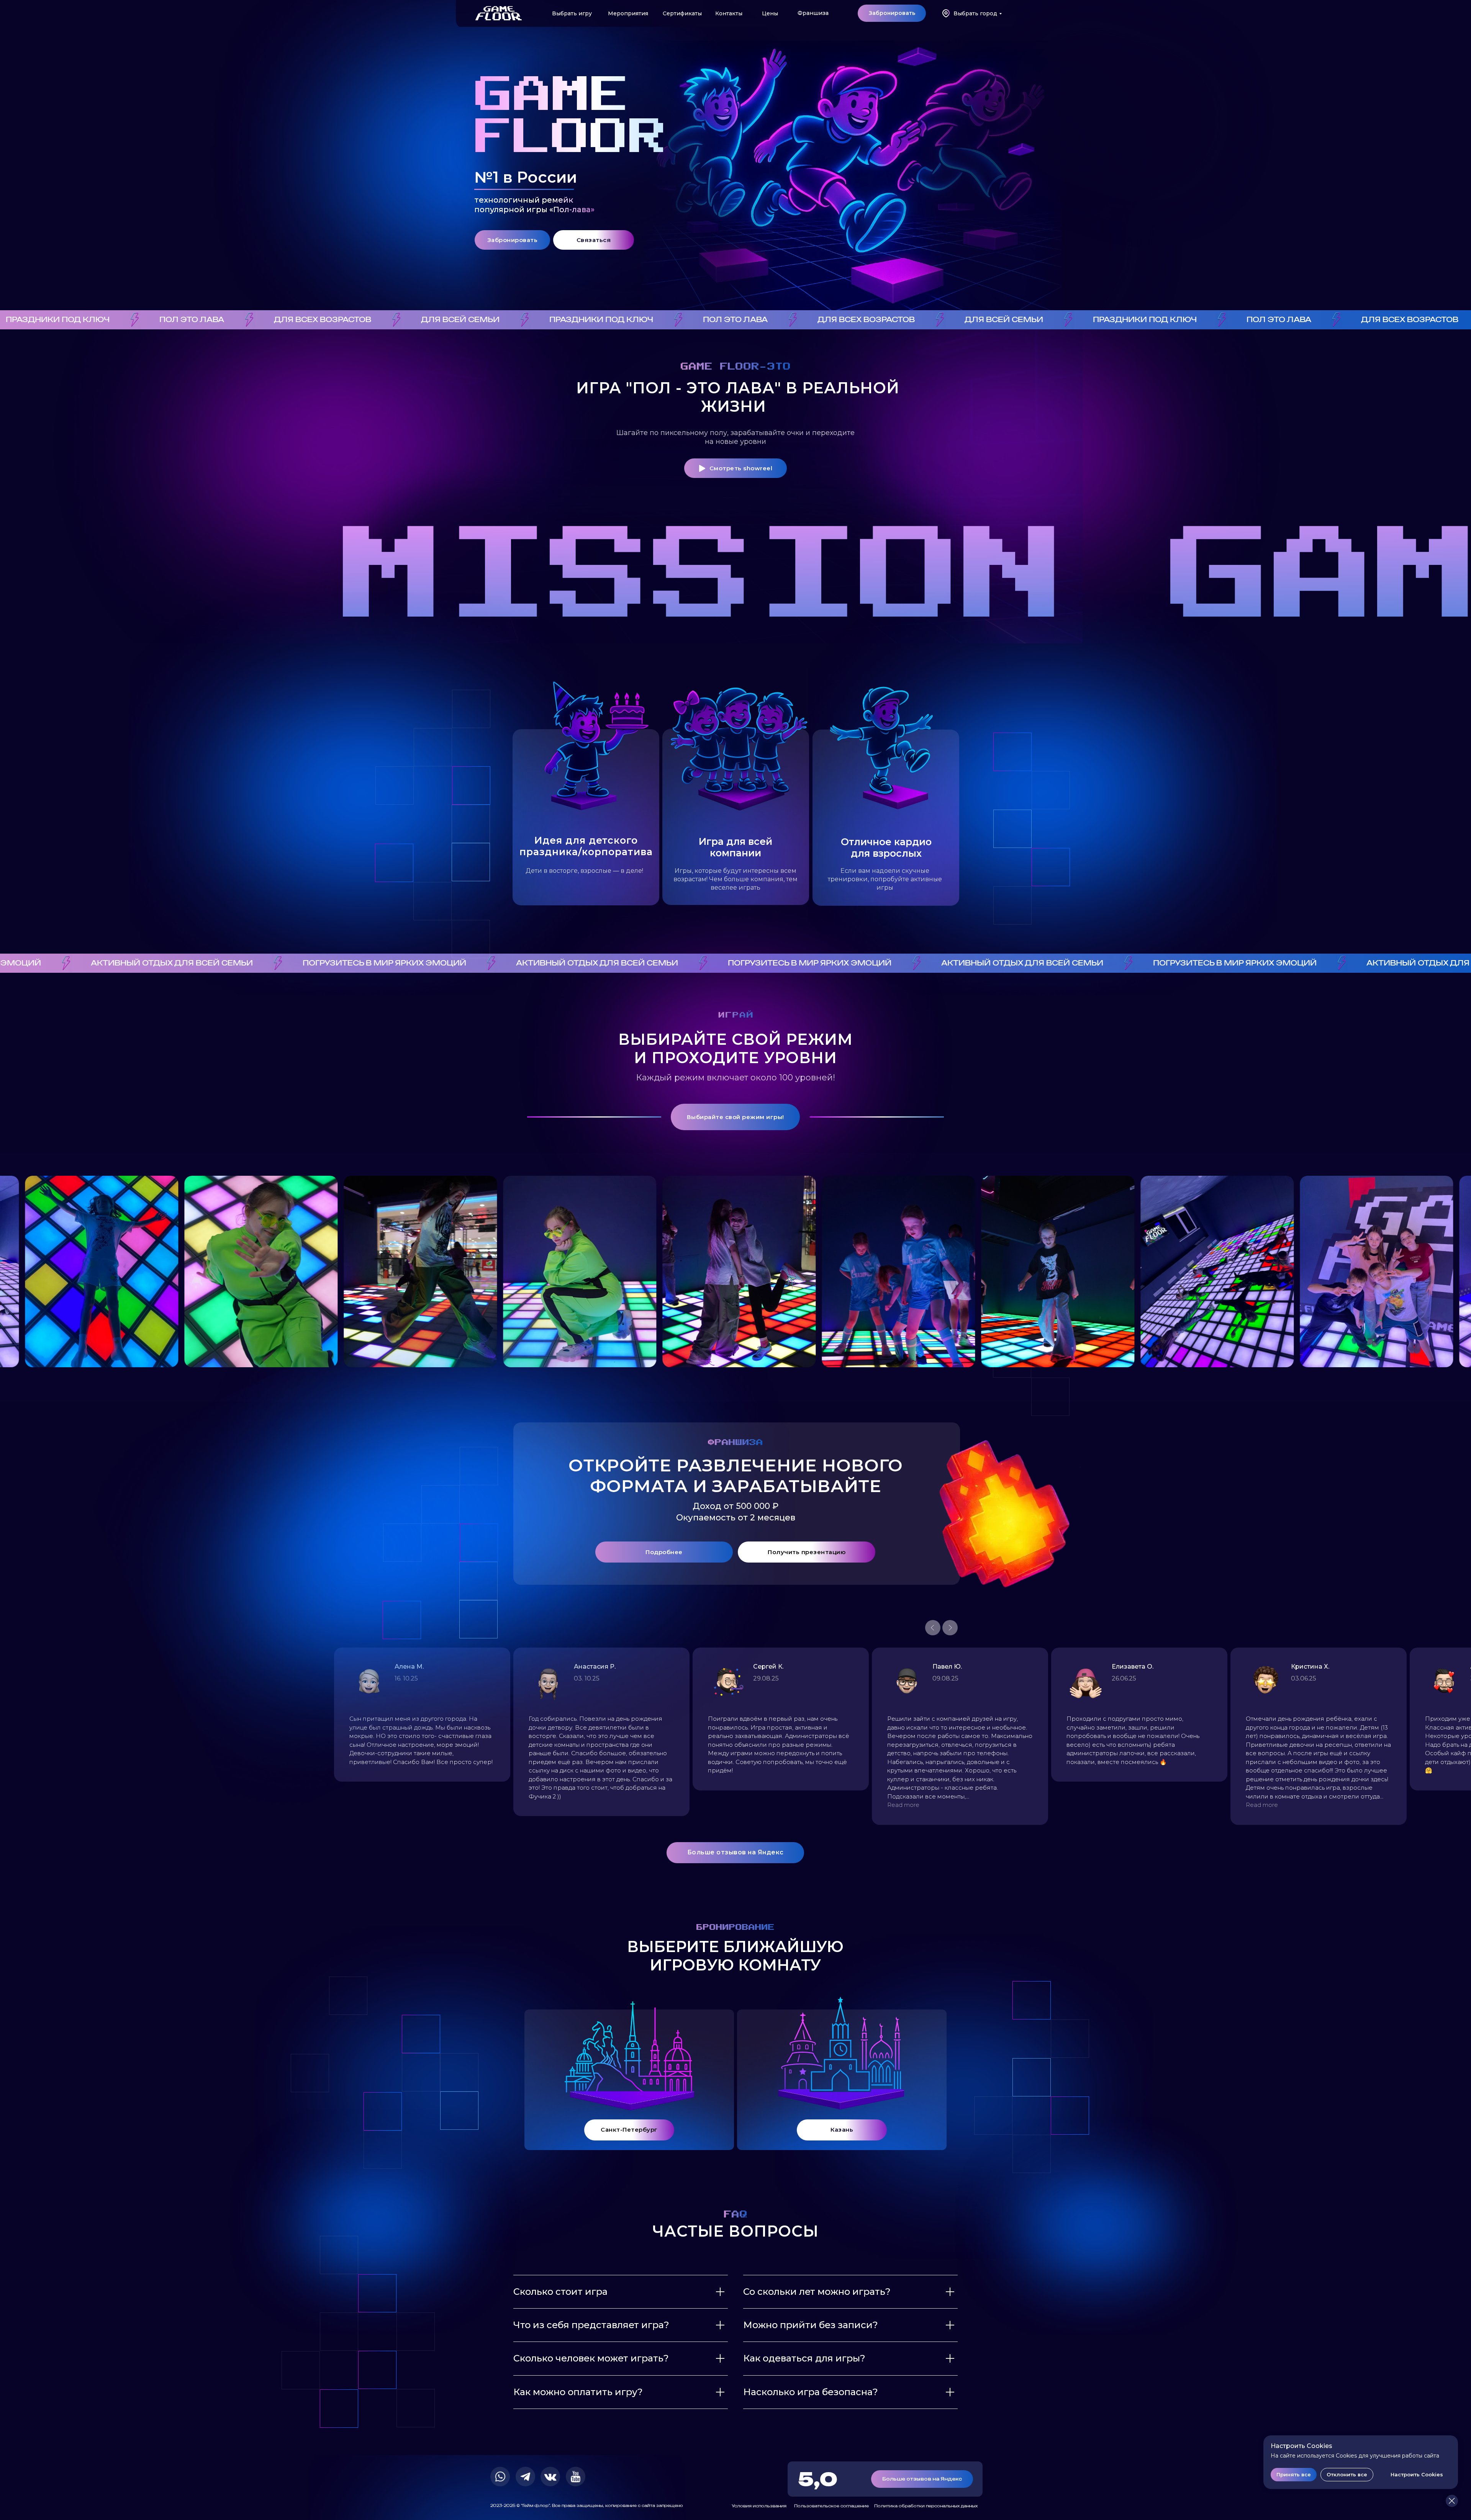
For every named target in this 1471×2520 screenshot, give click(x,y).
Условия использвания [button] (759, 2506)
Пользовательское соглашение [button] (831, 2506)
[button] (892, 13)
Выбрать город (975, 13)
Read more (96, 1805)
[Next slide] (950, 1628)
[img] (499, 13)
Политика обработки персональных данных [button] (926, 2506)
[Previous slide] (933, 1628)
